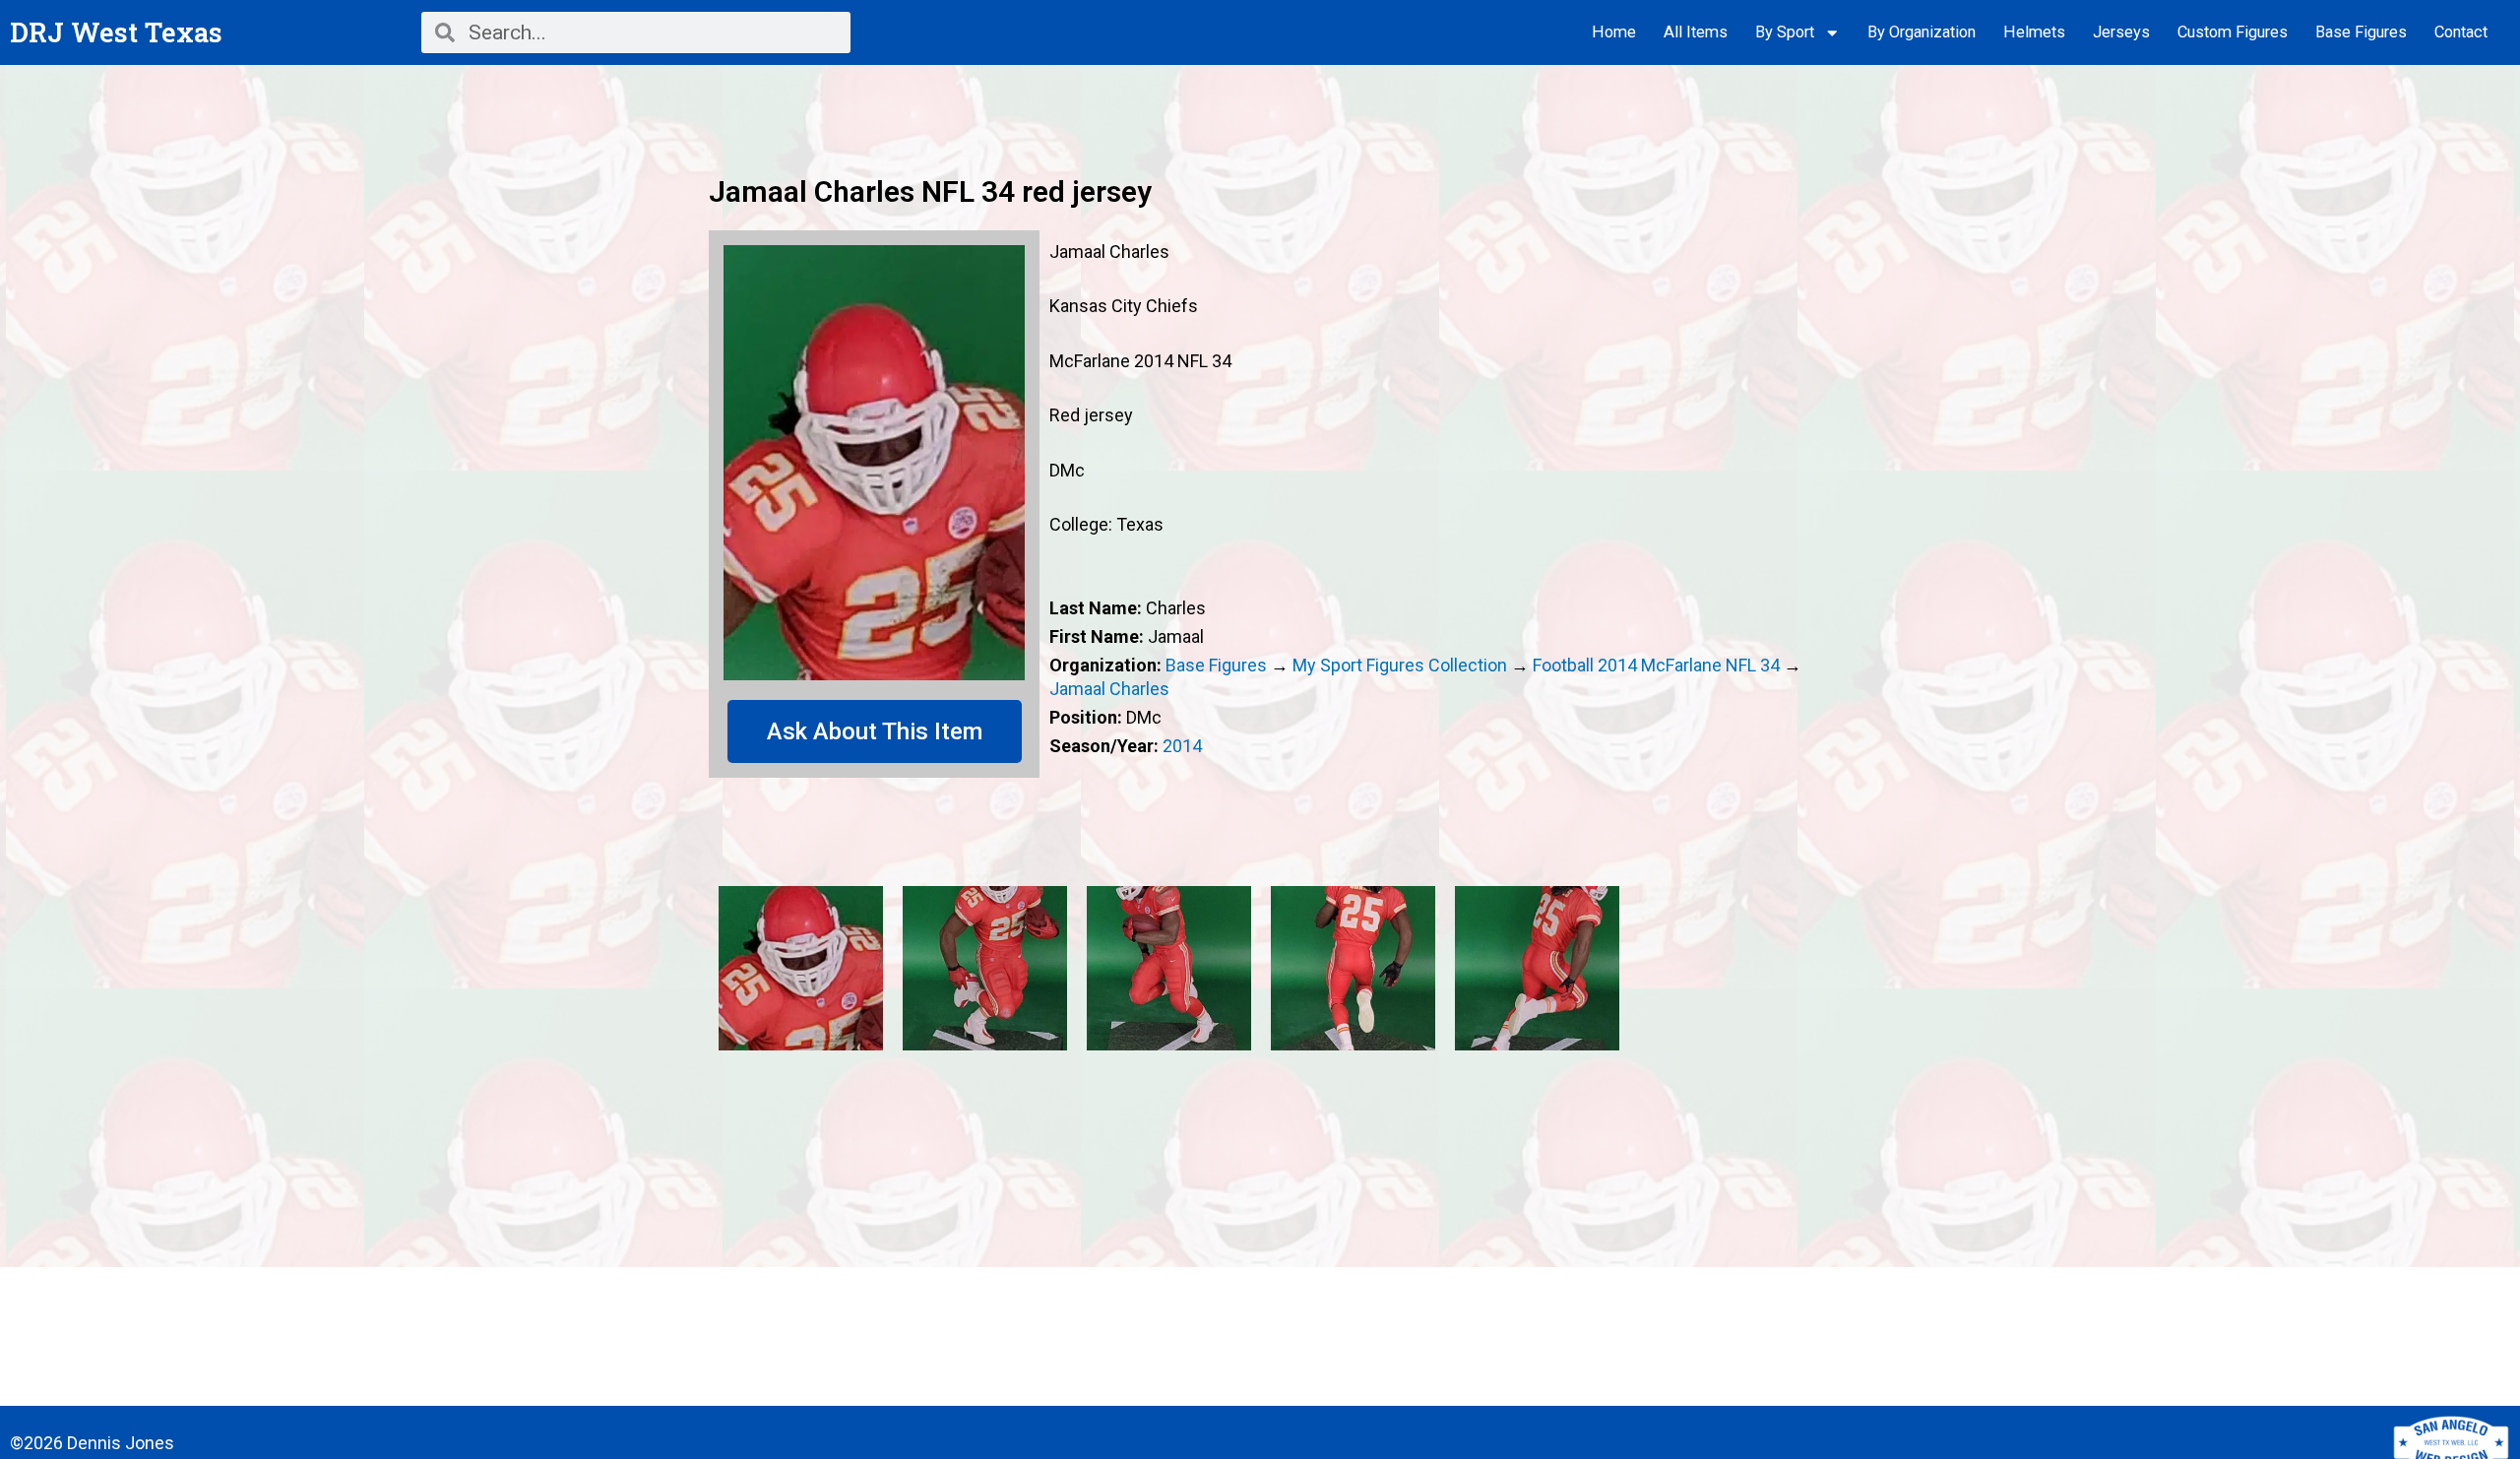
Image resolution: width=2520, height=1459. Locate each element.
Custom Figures (2233, 32)
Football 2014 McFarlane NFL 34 (1656, 665)
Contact (2461, 32)
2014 (1182, 746)
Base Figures (2361, 32)
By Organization (1921, 32)
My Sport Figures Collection (1400, 665)
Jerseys (2121, 32)
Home (1614, 32)
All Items (1696, 32)
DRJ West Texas (116, 32)
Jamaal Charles (1109, 689)
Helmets (2034, 32)
